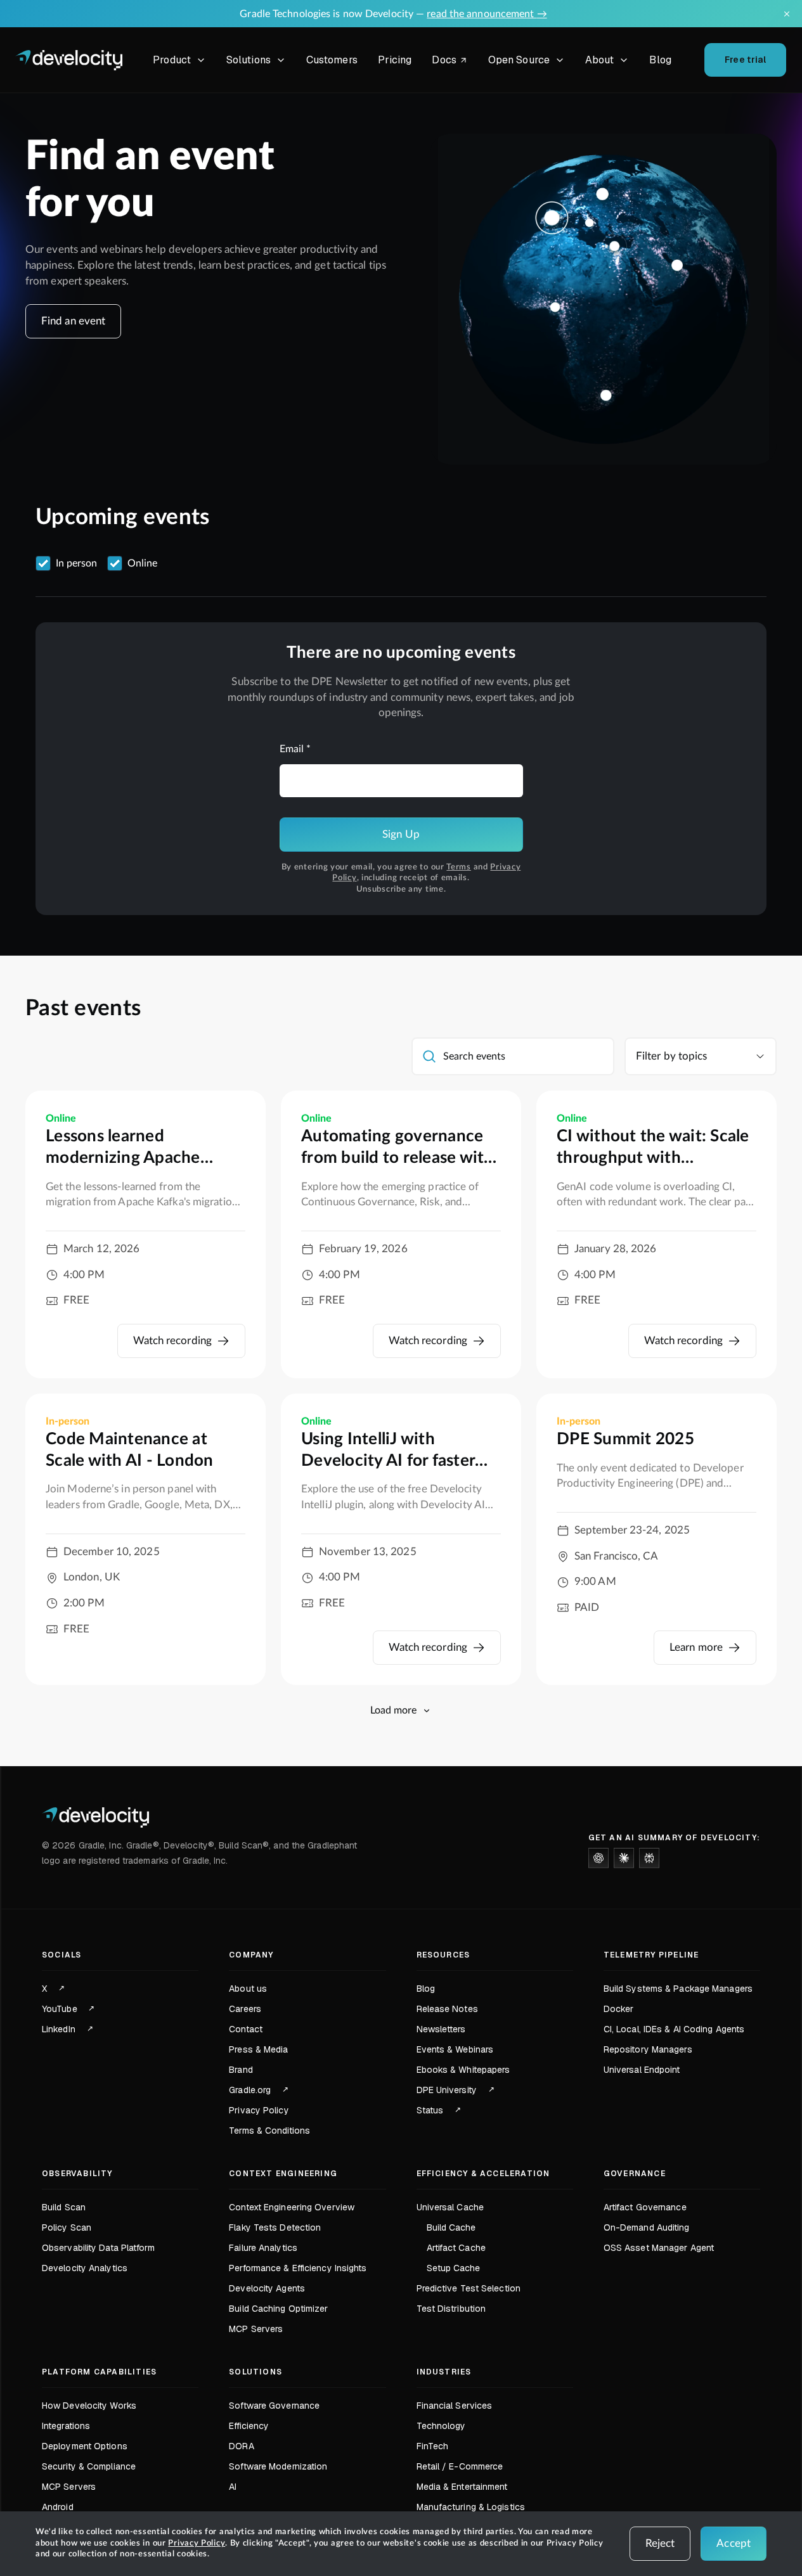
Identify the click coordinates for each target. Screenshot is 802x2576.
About (600, 60)
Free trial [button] (746, 60)
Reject (660, 2543)
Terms (459, 867)
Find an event (73, 321)
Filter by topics (672, 1056)
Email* (295, 749)
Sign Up (401, 834)
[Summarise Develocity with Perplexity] (649, 1858)
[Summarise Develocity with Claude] (624, 1858)
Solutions (249, 60)
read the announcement (487, 14)
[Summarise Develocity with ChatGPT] (598, 1858)
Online (142, 563)
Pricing (395, 60)
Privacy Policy (197, 2543)
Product (172, 60)
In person (76, 563)
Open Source (519, 60)
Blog (660, 60)
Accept (734, 2543)
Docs (452, 62)
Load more (393, 1710)
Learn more (696, 1647)
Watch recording (173, 1341)
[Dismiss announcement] (787, 14)
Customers (332, 60)
